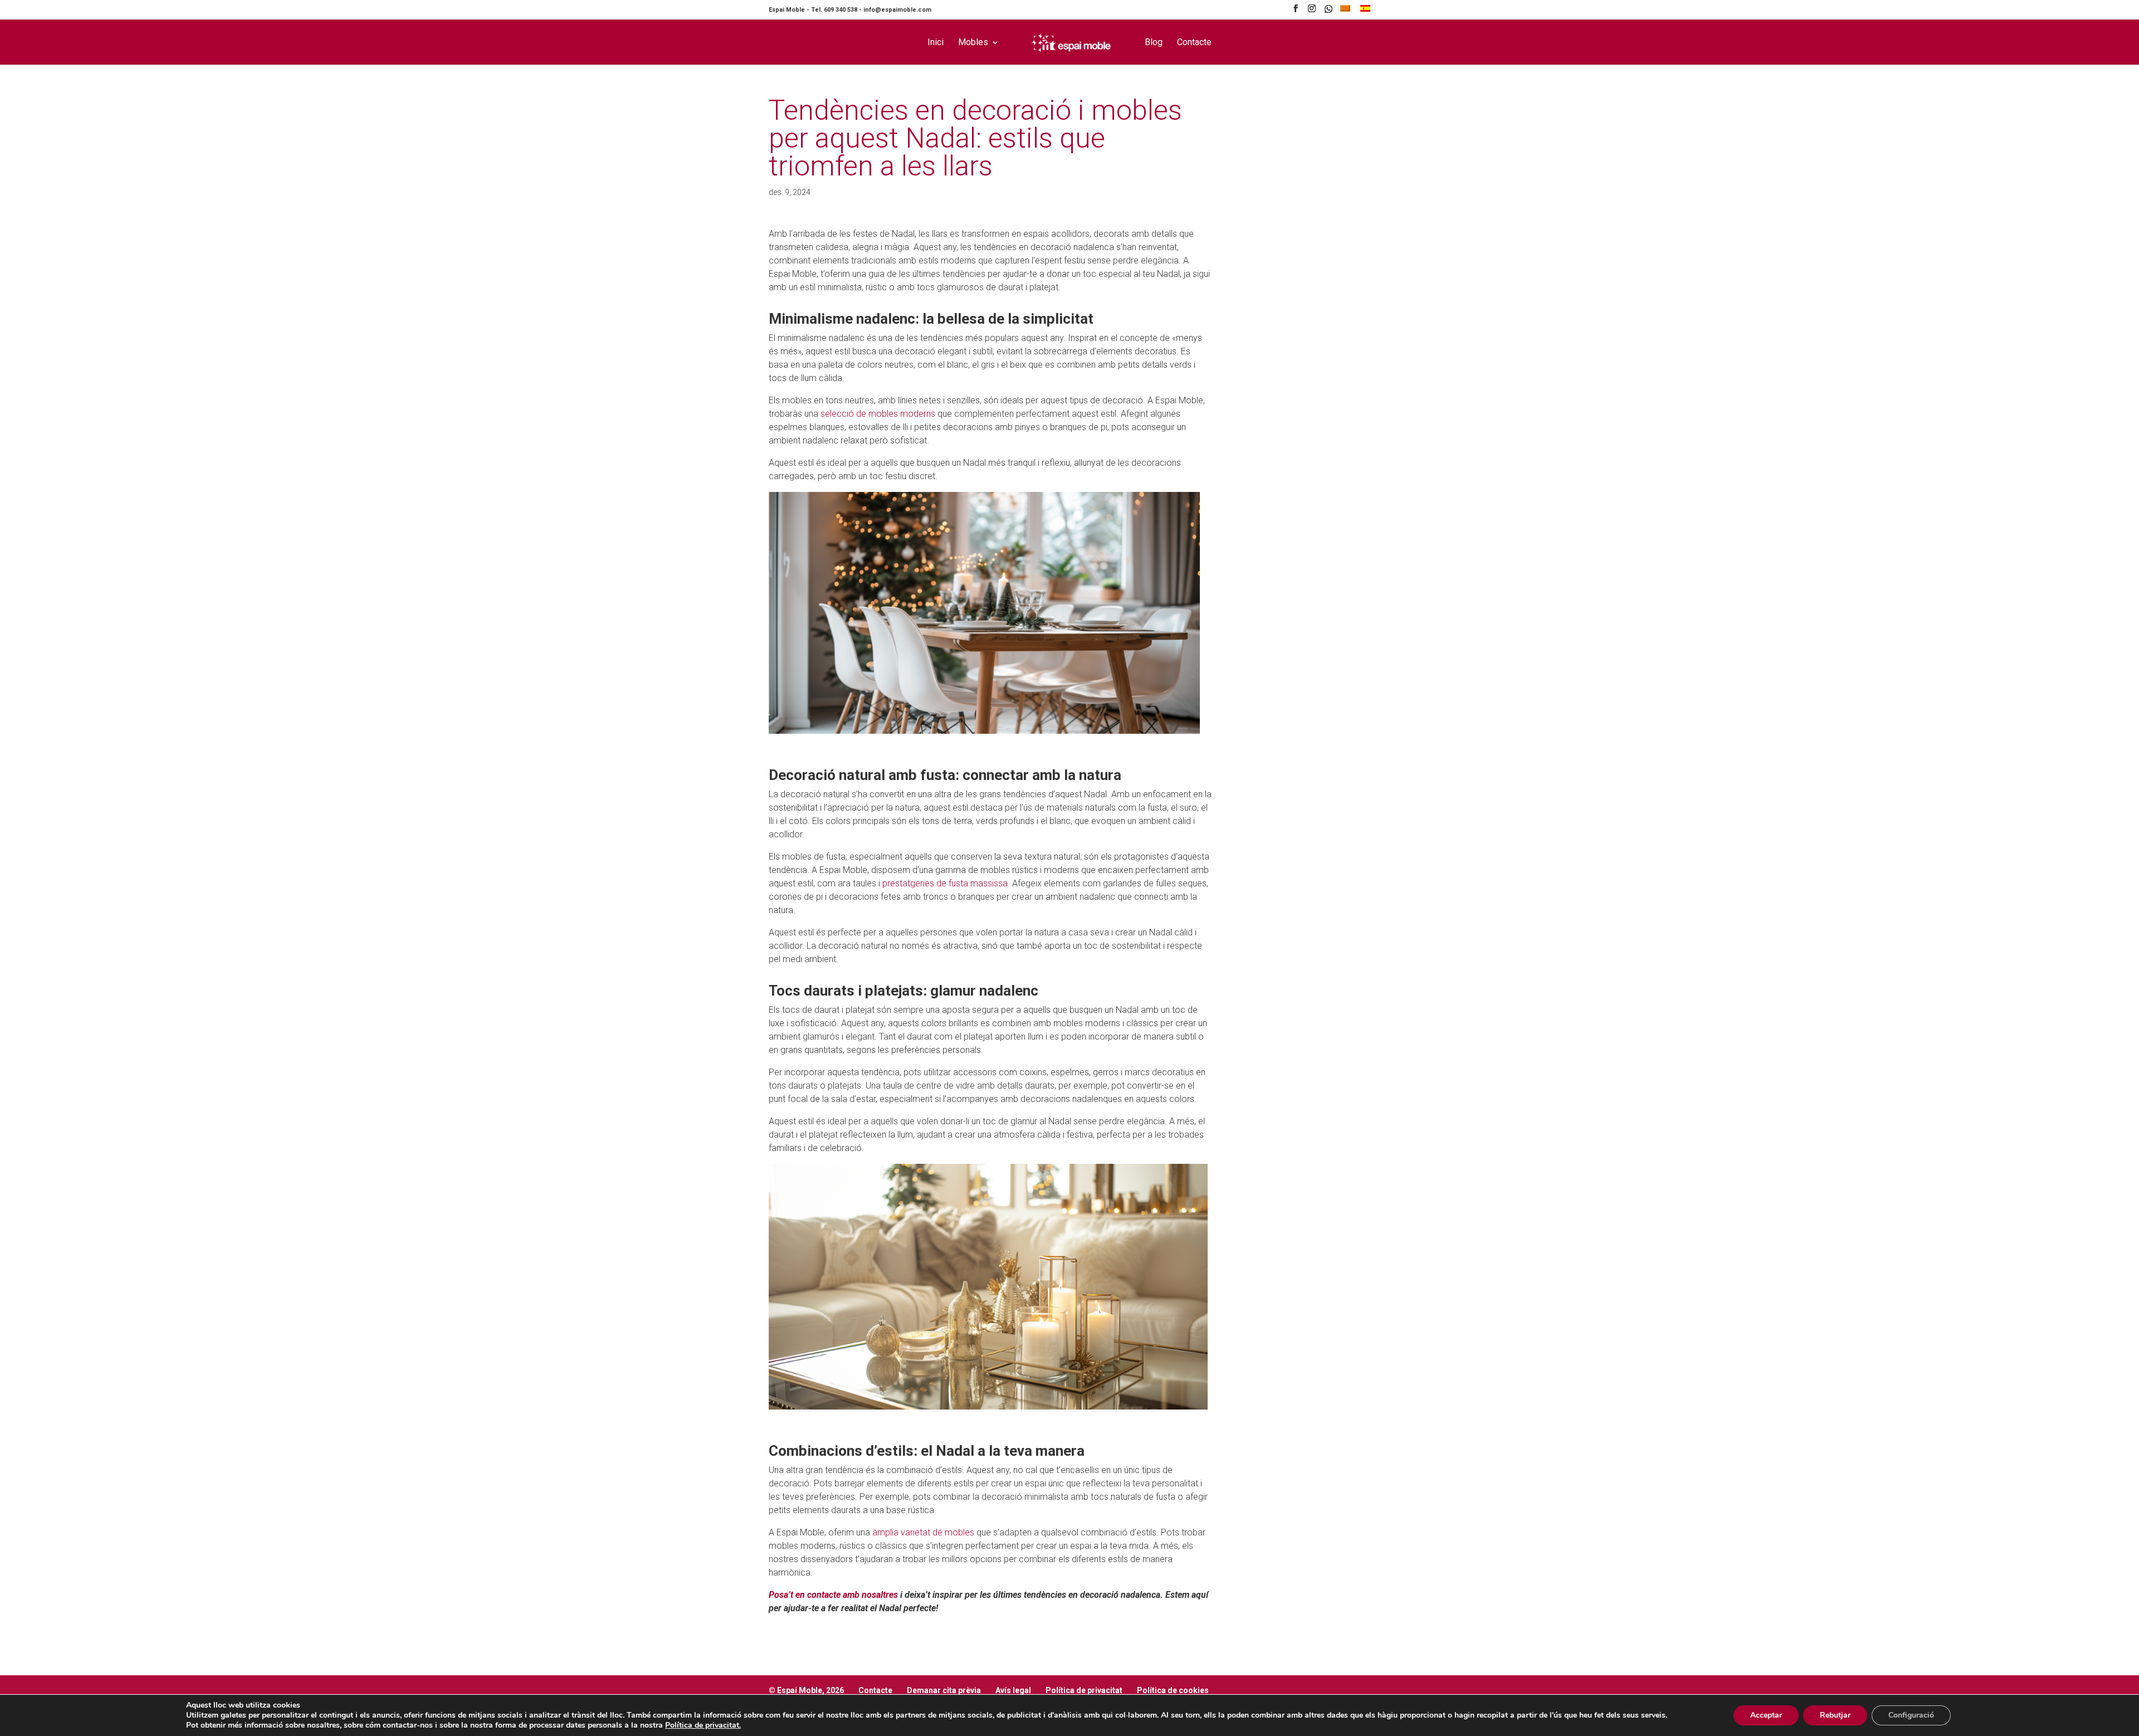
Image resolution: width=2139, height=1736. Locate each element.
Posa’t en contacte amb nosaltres (833, 1595)
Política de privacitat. (703, 1725)
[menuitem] (1345, 11)
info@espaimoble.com (897, 10)
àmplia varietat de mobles (923, 1532)
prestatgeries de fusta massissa (945, 883)
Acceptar (1766, 1715)
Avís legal (1013, 1690)
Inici (936, 43)
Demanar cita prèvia (944, 1690)
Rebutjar (1835, 1715)
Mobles (973, 43)
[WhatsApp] (1329, 12)
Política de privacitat (1084, 1690)
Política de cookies (1173, 1690)
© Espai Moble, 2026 (806, 1690)
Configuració (1911, 1715)
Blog (1154, 43)
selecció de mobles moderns (878, 414)
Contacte (1194, 43)
